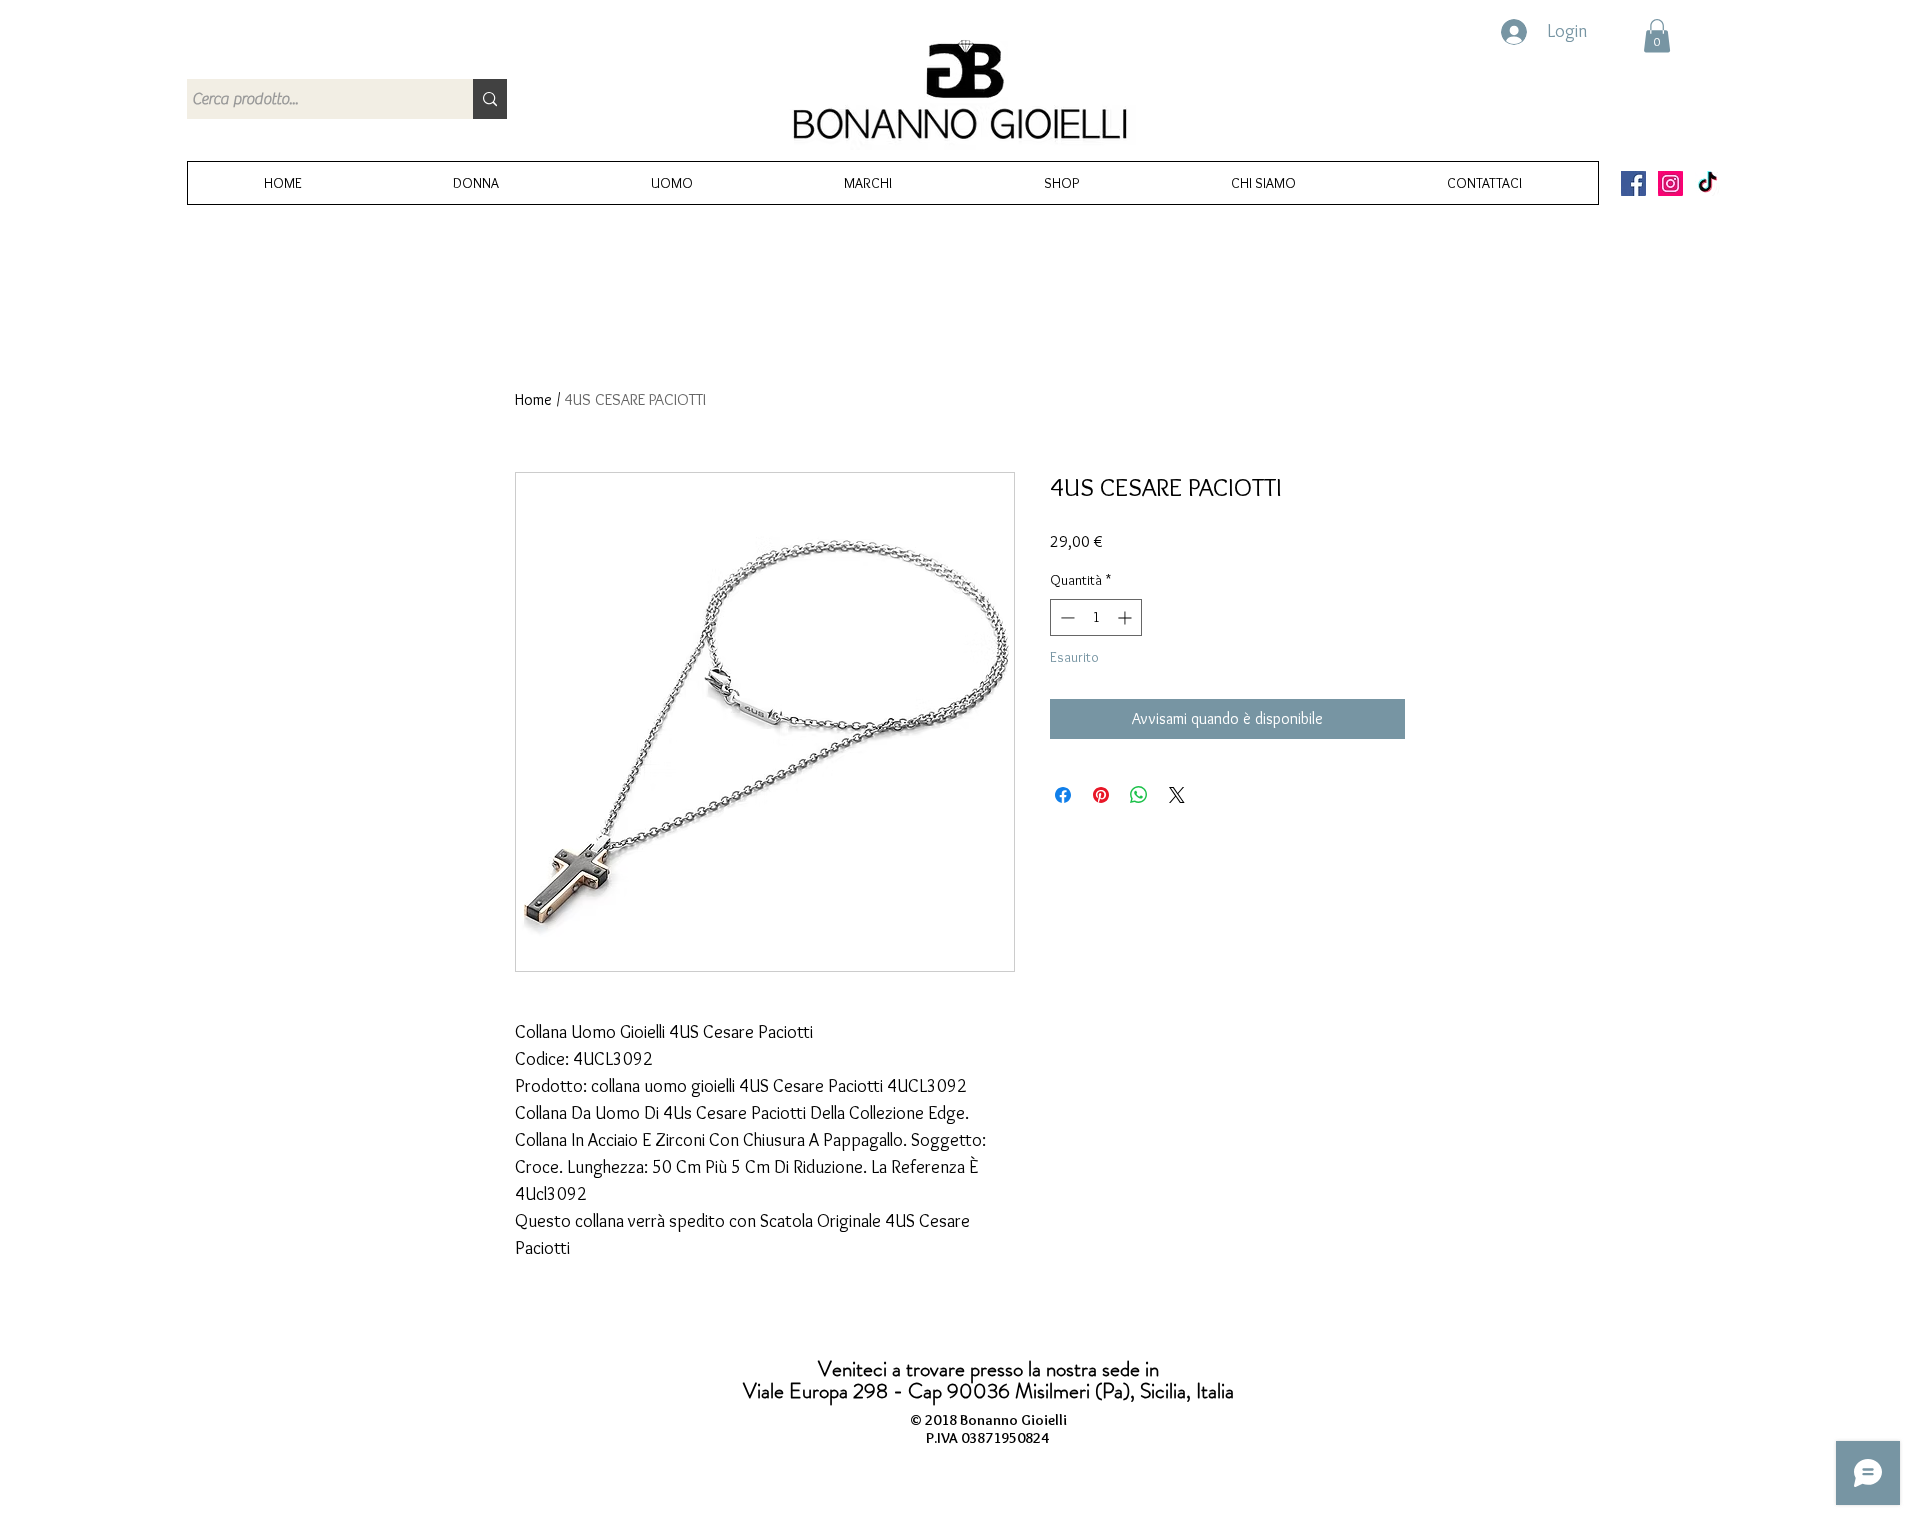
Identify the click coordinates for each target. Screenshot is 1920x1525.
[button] (1657, 35)
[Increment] (1126, 617)
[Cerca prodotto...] (490, 99)
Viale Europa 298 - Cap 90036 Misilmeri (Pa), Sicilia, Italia (988, 1391)
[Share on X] (1177, 795)
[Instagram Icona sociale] (1670, 183)
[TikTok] (1707, 183)
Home (533, 399)
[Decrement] (1065, 617)
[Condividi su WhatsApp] (1139, 795)
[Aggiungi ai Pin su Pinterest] (1101, 795)
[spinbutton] (1096, 617)
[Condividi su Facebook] (1063, 795)
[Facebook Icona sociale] (1633, 183)
